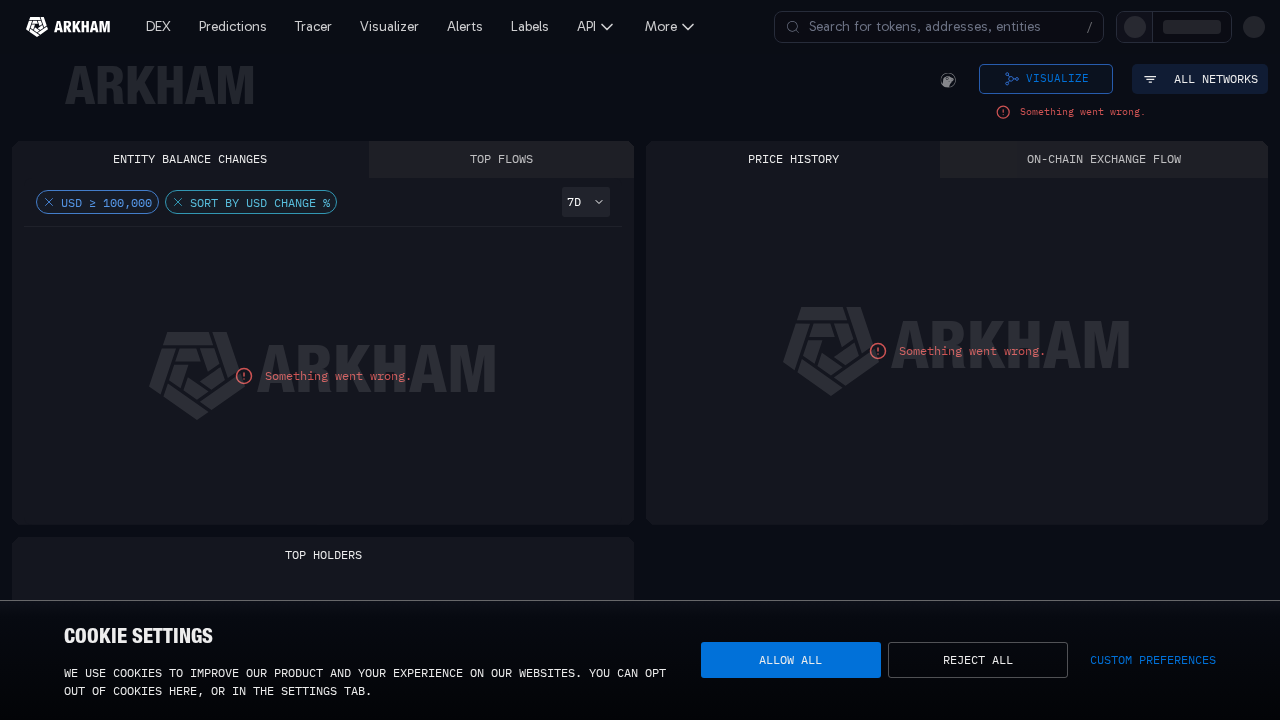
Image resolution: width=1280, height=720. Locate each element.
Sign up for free (1131, 26)
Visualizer (389, 26)
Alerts (465, 26)
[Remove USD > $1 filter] (49, 202)
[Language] (1220, 27)
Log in (1032, 26)
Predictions (233, 26)
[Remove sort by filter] (178, 202)
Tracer (313, 26)
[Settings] (1254, 27)
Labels (530, 26)
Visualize (1057, 78)
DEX (158, 26)
